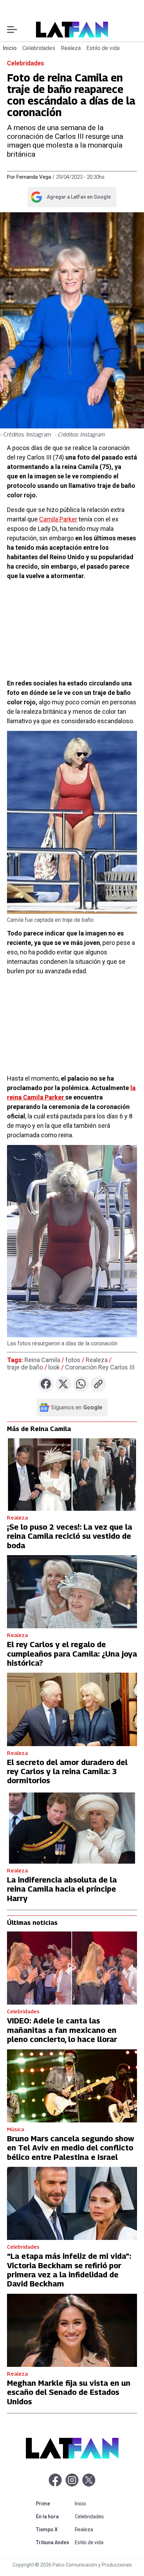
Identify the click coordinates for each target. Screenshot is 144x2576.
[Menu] (12, 30)
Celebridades (39, 48)
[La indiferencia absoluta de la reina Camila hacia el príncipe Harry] (72, 1827)
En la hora (54, 2516)
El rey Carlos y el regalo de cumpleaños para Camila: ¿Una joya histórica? (72, 1654)
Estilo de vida (103, 48)
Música (16, 2129)
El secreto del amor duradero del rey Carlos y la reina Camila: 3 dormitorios (67, 1771)
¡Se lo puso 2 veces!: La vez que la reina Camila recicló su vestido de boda (70, 1536)
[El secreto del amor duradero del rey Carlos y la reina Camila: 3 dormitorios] (72, 1709)
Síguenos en (77, 1408)
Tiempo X (54, 2529)
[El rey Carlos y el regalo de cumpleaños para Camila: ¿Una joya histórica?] (72, 1592)
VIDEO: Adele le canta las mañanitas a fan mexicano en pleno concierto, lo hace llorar (62, 2030)
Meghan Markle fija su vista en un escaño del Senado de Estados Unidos (69, 2392)
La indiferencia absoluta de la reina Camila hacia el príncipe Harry (62, 1889)
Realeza (71, 48)
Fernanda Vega (34, 177)
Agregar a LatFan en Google (70, 198)
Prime (54, 2503)
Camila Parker (58, 519)
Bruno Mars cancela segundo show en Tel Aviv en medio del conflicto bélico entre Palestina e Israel (71, 2148)
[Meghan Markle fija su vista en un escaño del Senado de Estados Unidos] (72, 2330)
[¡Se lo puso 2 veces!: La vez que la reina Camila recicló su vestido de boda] (72, 1474)
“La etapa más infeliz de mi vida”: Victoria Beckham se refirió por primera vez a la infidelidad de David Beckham (69, 2270)
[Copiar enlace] (98, 1384)
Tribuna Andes (54, 2542)
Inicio (10, 48)
